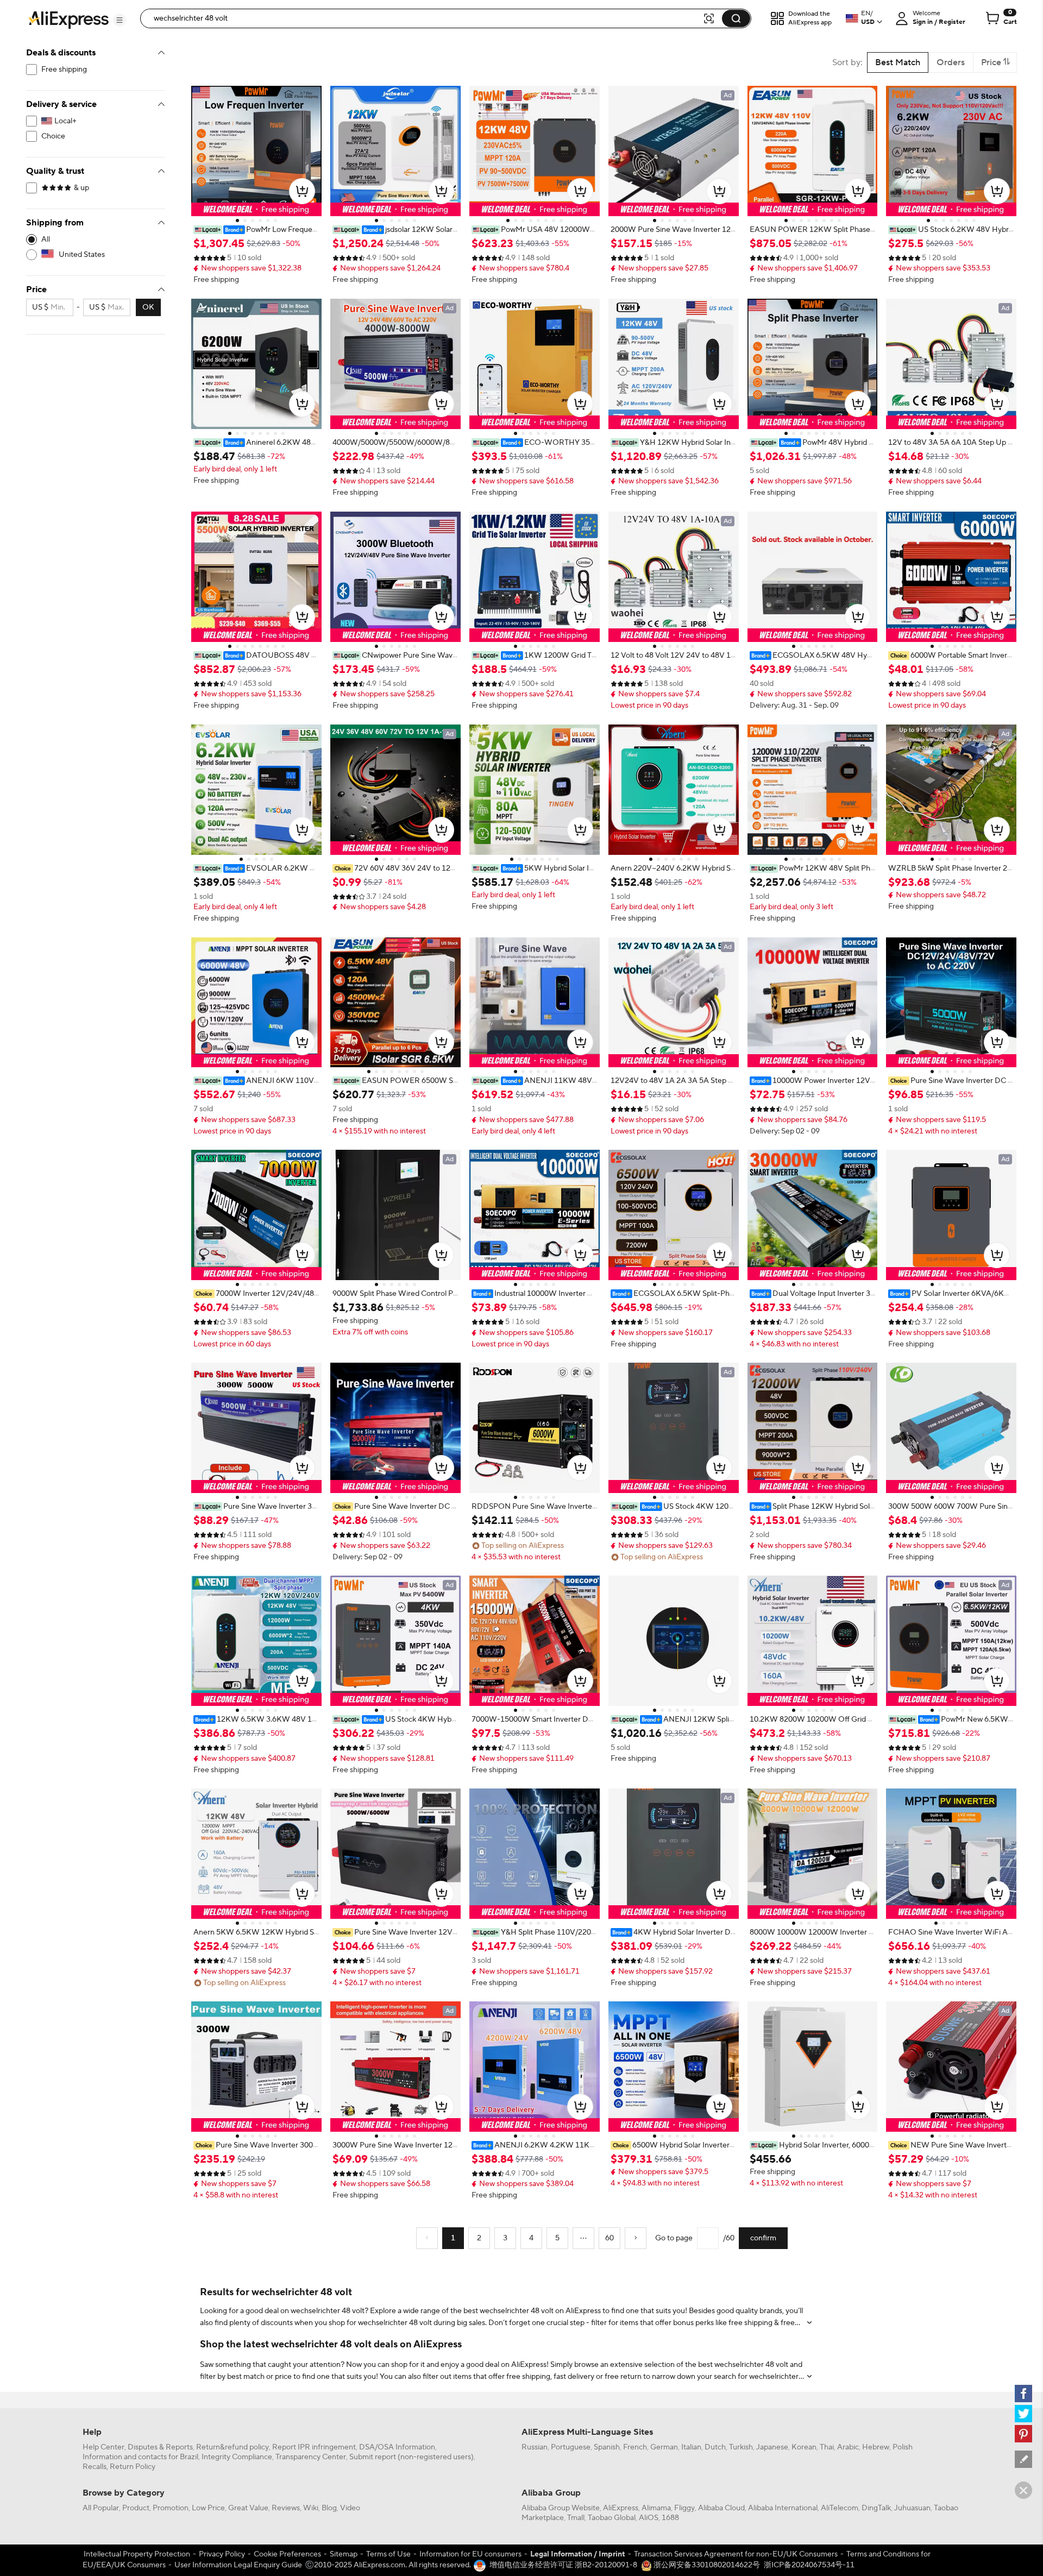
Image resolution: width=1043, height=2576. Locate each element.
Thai (827, 2447)
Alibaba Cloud (721, 2508)
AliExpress (621, 2508)
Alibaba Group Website (561, 2508)
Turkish (741, 2447)
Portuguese (571, 2447)
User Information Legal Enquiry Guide (238, 2565)
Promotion (171, 2508)
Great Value (248, 2508)
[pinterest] (1023, 2434)
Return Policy (133, 2467)
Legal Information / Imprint (578, 2554)
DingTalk (876, 2508)
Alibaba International (783, 2508)
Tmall (576, 2518)
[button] (120, 20)
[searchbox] (425, 18)
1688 (670, 2518)
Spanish (607, 2447)
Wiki (311, 2508)
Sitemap (344, 2554)
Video (350, 2508)
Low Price (208, 2508)
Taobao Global (612, 2518)
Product (136, 2508)
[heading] (256, 230)
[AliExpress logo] (68, 19)
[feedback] (1023, 2459)
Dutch (715, 2447)
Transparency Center (311, 2457)
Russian (535, 2447)
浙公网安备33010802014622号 (706, 2565)
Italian (691, 2447)
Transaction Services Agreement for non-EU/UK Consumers (736, 2554)
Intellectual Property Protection (137, 2554)
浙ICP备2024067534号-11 (809, 2565)
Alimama (656, 2508)
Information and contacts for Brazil (140, 2457)
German (664, 2447)
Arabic (848, 2447)
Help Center (103, 2447)
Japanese (772, 2447)
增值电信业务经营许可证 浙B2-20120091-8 (563, 2565)
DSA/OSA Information (397, 2447)
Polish (903, 2447)
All (46, 240)
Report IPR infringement (314, 2447)
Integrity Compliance (237, 2457)
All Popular (101, 2508)
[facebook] (1023, 2394)
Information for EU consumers (470, 2554)
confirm (763, 2238)
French (635, 2447)
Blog (329, 2508)
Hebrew (876, 2447)
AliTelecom (840, 2508)
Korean (804, 2447)
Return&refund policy (233, 2447)
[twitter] (1023, 2414)
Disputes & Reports (160, 2447)
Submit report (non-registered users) (411, 2457)
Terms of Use (388, 2554)
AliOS (649, 2518)
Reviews (286, 2508)
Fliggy (684, 2508)
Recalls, (95, 2467)
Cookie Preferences (287, 2554)
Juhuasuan (912, 2508)
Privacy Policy (222, 2554)
